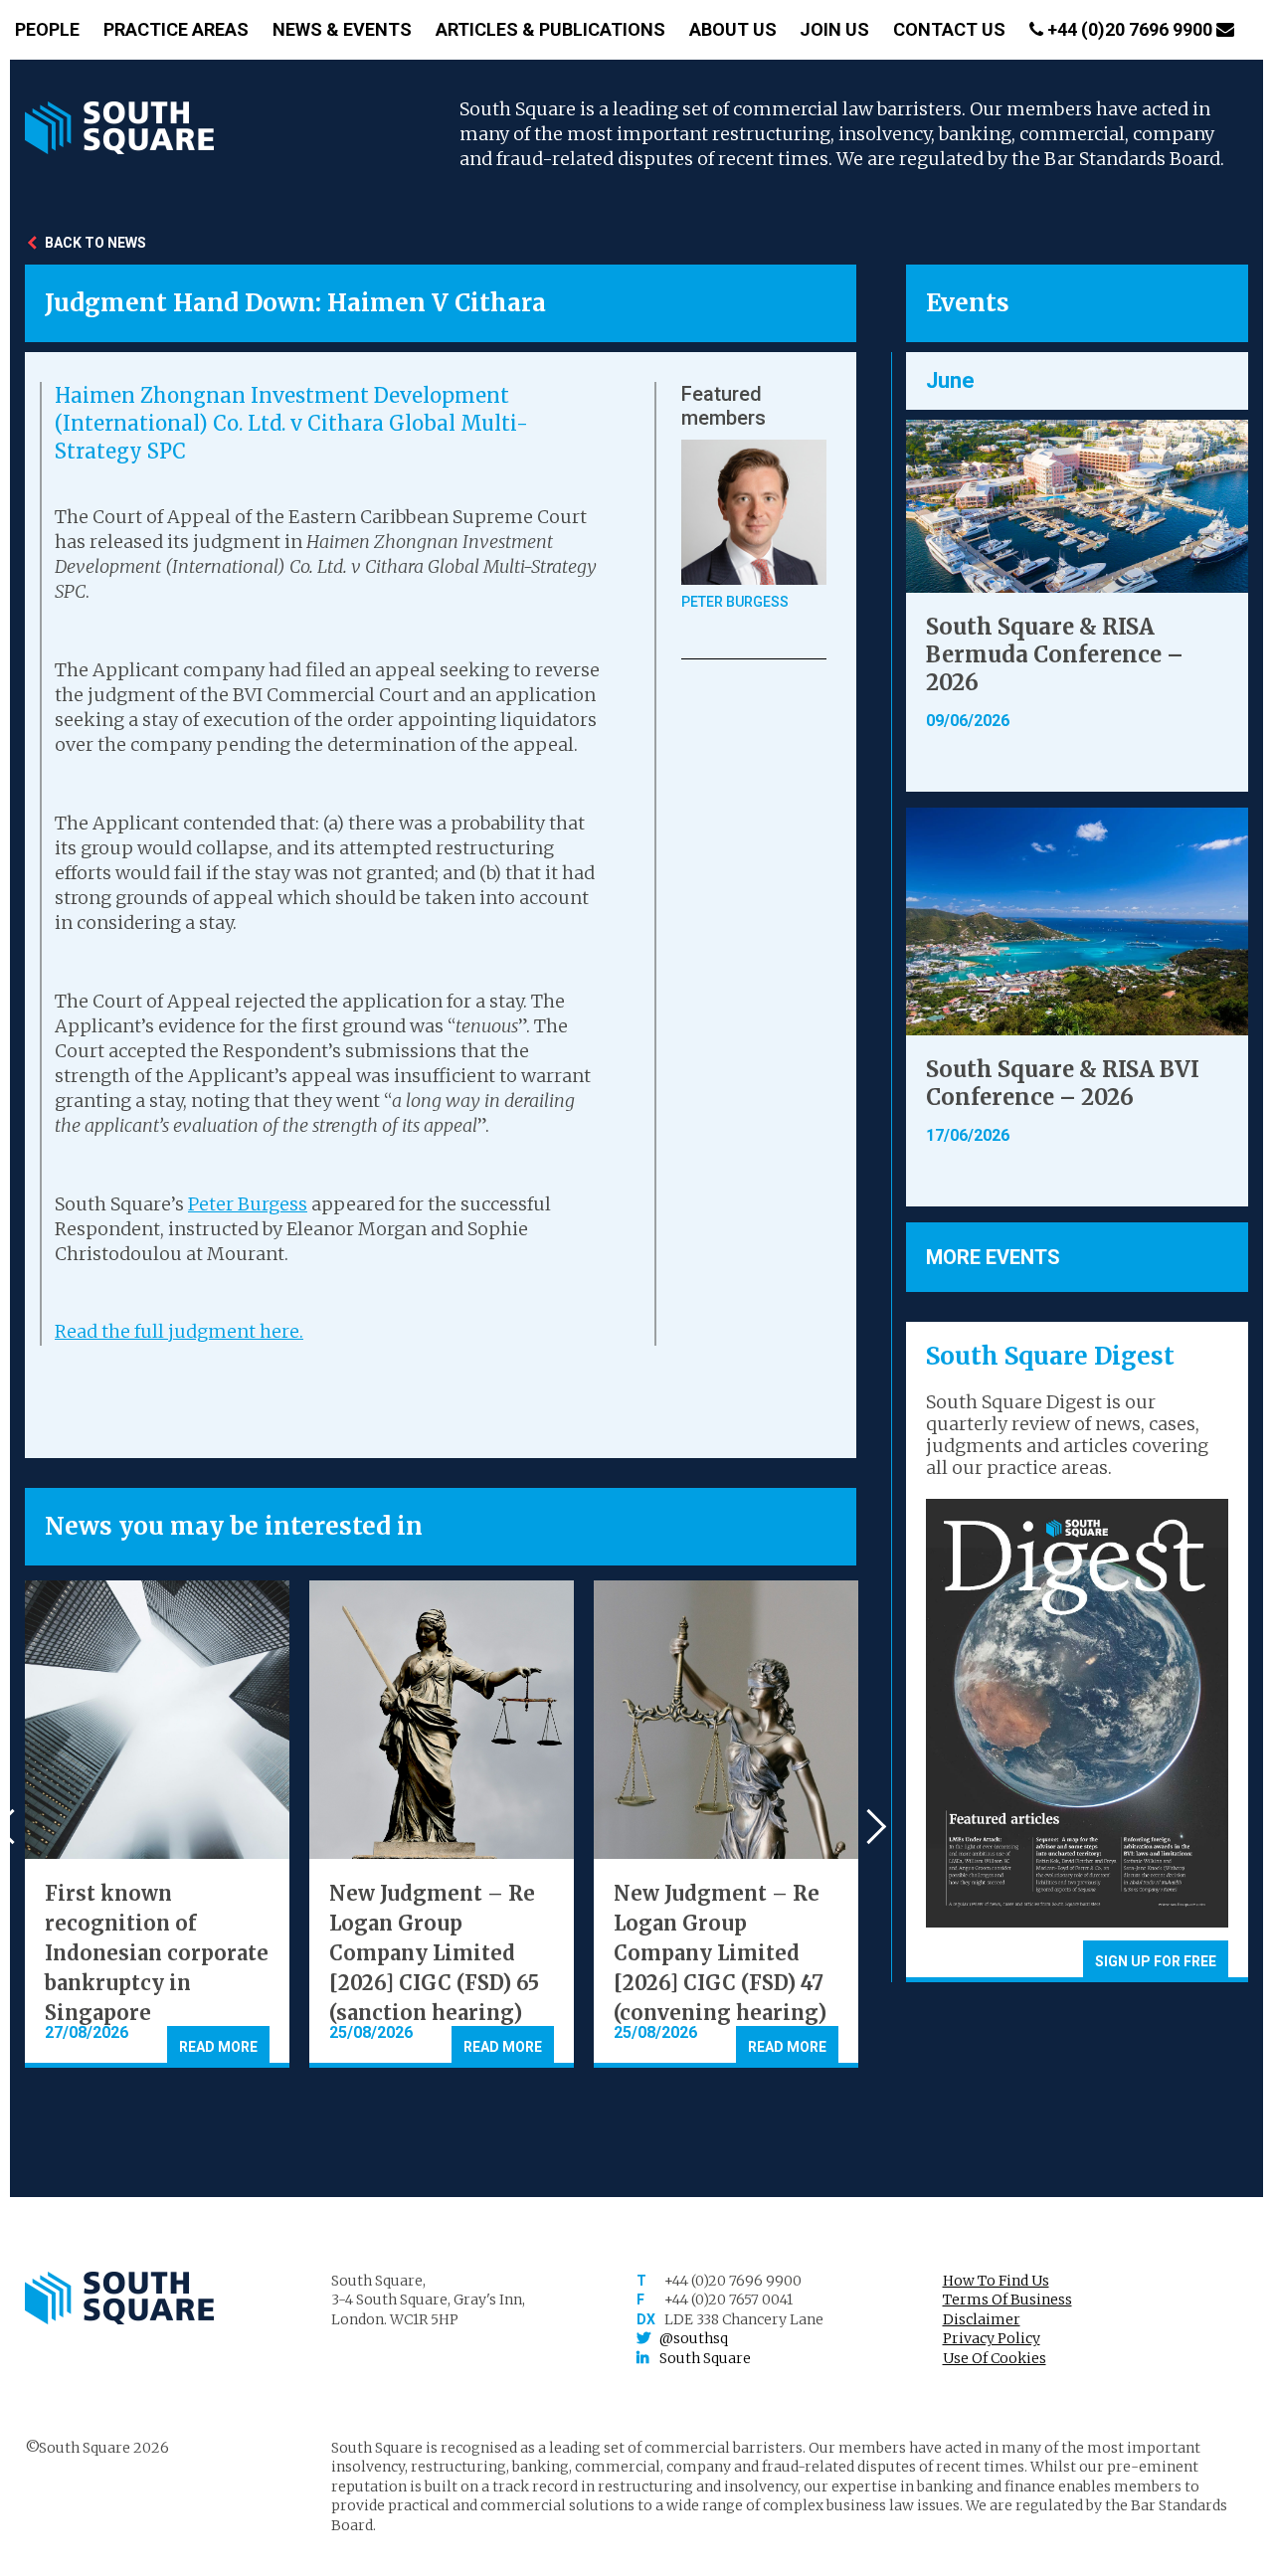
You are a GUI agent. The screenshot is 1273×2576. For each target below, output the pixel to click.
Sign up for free (1156, 1961)
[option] (157, 1824)
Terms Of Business (1007, 2300)
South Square (705, 2358)
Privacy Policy (992, 2338)
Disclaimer (982, 2319)
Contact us (949, 29)
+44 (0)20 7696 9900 (1130, 29)
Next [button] (869, 1827)
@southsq (694, 2338)
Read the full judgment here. (179, 1331)
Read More (218, 2047)
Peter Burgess (248, 1204)
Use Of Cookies (995, 2358)
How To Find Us (996, 2281)
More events (993, 1257)
